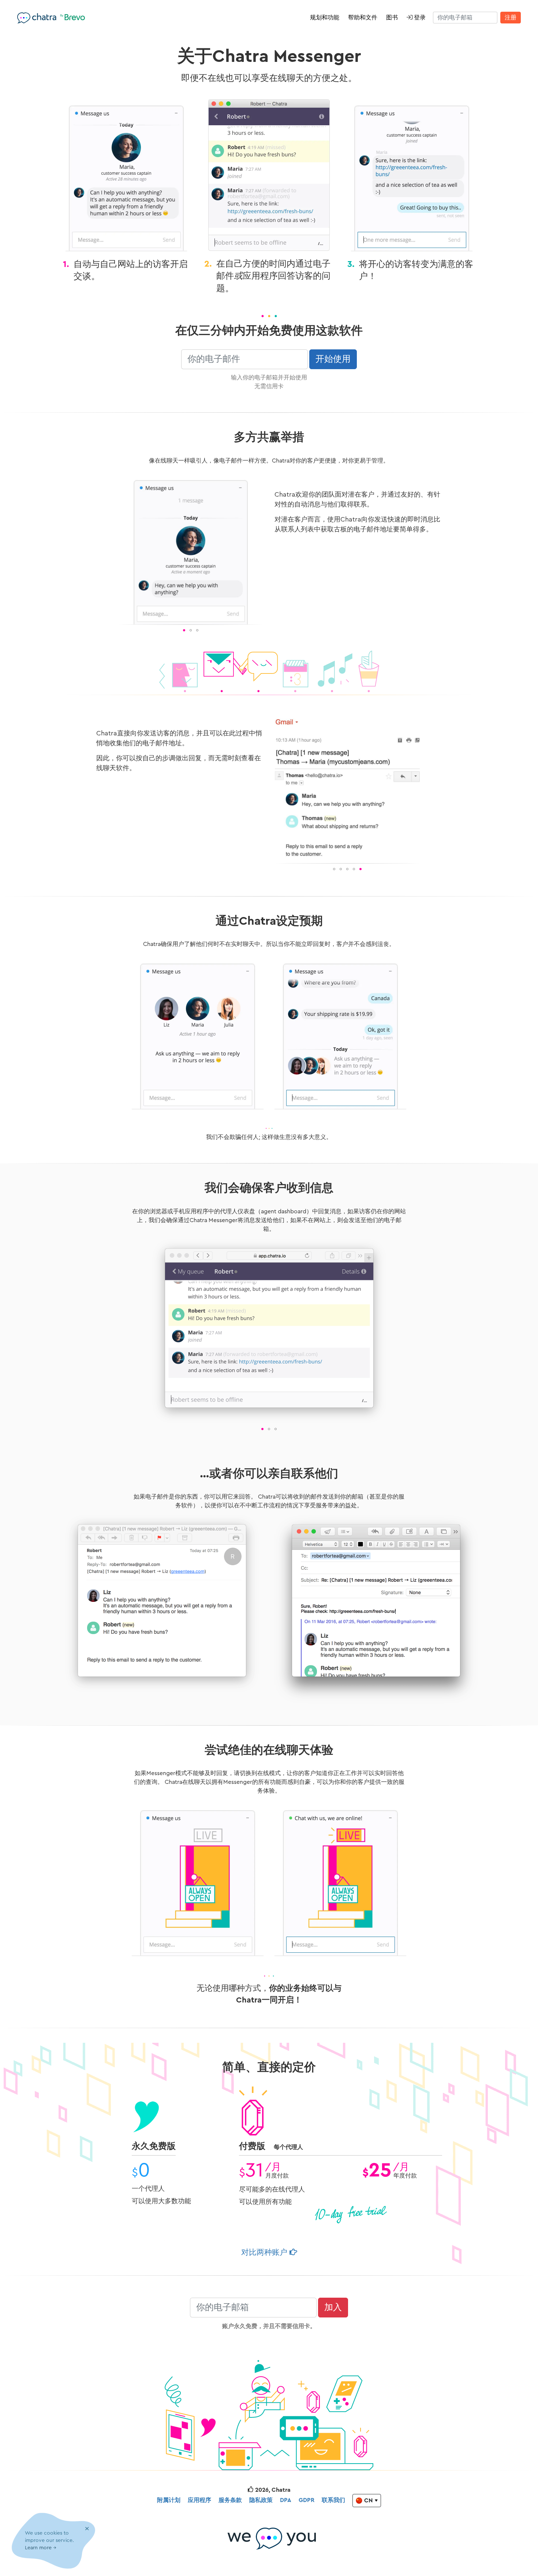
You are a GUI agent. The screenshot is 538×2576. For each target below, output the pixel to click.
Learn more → (41, 2548)
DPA (286, 2500)
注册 (511, 18)
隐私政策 (261, 2500)
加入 (333, 2308)
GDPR (307, 2500)
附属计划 (169, 2500)
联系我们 (333, 2500)
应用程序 (199, 2500)
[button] (124, 552)
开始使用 (333, 359)
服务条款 (230, 2500)
